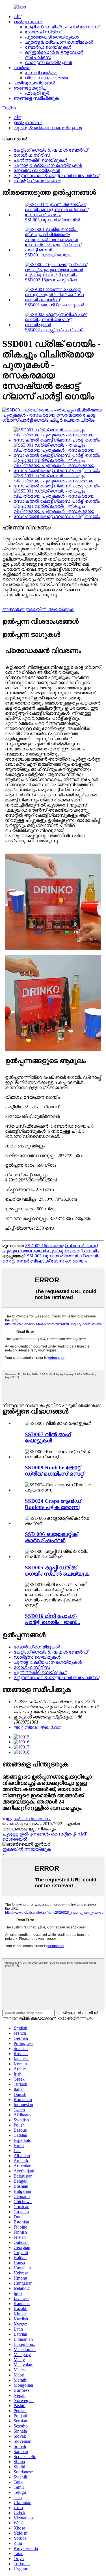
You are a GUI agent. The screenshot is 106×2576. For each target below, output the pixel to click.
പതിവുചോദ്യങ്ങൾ (34, 83)
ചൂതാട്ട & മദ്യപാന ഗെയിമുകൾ (59, 42)
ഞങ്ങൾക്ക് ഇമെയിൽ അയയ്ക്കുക (38, 609)
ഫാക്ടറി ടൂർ (37, 93)
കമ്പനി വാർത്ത (41, 73)
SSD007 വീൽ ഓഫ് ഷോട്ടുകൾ (48, 1437)
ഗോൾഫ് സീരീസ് (43, 32)
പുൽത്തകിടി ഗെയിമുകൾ (52, 37)
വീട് (17, 17)
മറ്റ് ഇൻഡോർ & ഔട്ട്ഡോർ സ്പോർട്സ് (56, 176)
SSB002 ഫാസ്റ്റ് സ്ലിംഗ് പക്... (55, 330)
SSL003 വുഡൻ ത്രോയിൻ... (54, 220)
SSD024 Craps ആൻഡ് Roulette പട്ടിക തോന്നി (53, 1504)
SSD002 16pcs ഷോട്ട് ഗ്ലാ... (53, 280)
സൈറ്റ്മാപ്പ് (63, 1834)
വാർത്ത (22, 68)
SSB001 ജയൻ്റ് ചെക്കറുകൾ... (56, 305)
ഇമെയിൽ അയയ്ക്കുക (27, 1849)
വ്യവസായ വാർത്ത (46, 78)
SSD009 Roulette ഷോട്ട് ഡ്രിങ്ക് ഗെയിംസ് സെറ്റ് (54, 1471)
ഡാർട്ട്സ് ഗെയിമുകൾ (48, 62)
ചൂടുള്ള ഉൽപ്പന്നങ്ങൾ (25, 1834)
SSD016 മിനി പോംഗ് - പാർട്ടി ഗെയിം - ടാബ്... (53, 1619)
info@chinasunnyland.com (38, 1727)
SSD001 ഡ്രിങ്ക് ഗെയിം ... (50, 255)
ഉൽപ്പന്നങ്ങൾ (28, 22)
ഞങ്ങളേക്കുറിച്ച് (30, 88)
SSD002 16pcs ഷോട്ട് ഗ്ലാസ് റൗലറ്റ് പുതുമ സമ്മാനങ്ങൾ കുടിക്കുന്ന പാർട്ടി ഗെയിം (50, 1248)
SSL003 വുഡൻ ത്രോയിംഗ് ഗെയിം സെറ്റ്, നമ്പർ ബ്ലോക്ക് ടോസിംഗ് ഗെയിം (51, 1258)
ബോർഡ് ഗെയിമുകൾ (48, 47)
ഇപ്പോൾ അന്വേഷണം (27, 1819)
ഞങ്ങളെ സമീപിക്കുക (36, 98)
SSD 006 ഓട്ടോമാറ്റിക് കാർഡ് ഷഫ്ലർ (51, 1537)
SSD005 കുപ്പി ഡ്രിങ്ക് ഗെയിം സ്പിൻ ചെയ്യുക (57, 1571)
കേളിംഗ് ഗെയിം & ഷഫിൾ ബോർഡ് (62, 27)
